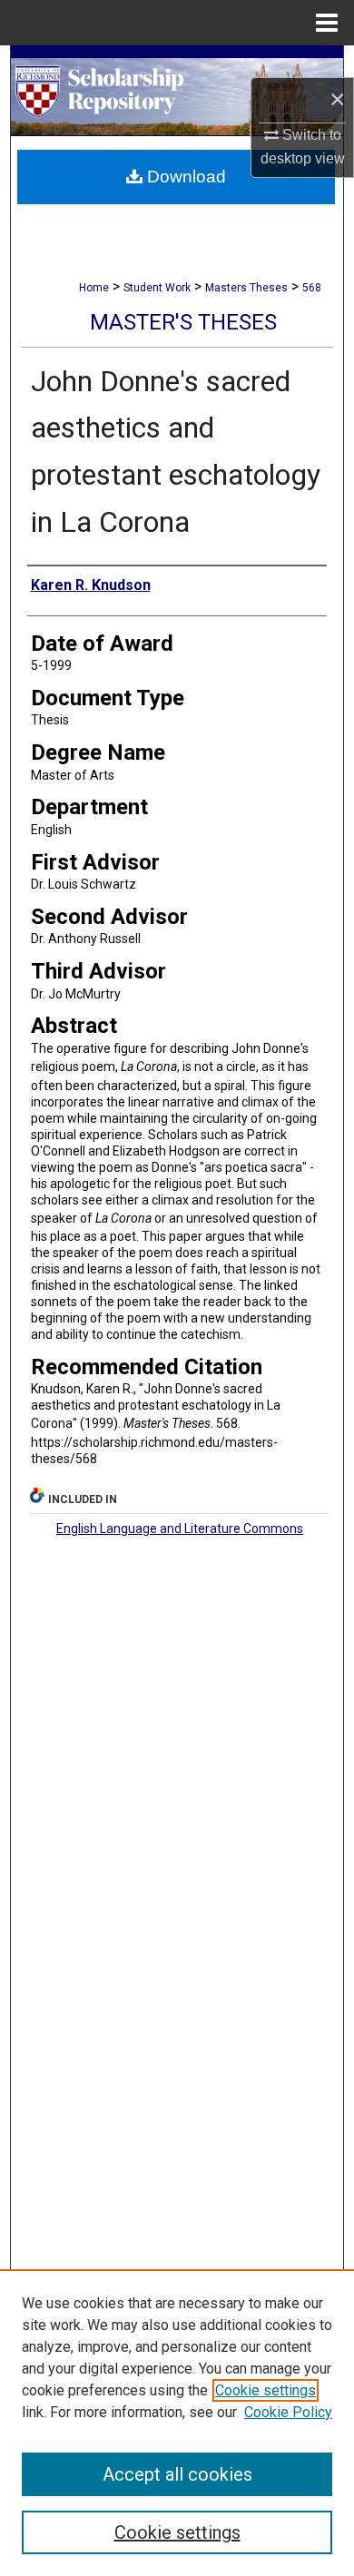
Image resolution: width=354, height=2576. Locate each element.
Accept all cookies (177, 2474)
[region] (177, 2423)
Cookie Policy (288, 2412)
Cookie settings (265, 2390)
